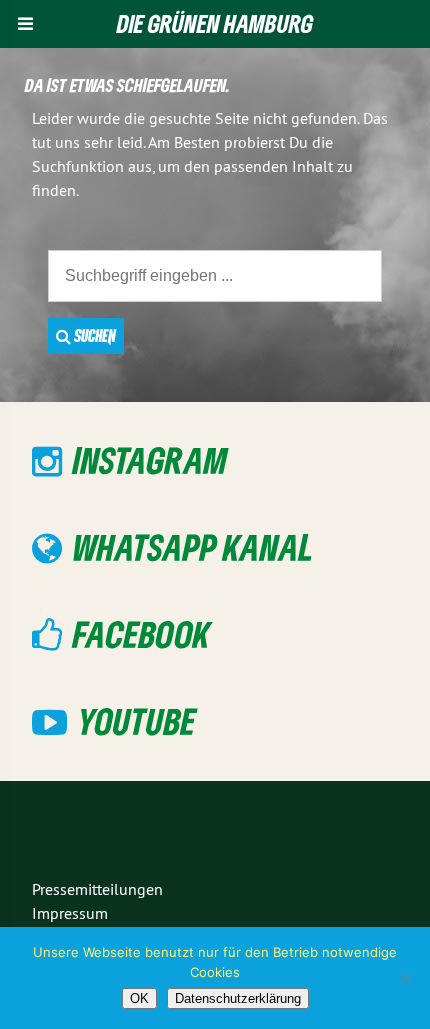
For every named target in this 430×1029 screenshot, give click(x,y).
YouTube (137, 720)
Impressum (70, 913)
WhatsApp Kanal (193, 546)
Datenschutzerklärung (238, 998)
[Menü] (25, 24)
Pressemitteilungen (97, 889)
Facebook (141, 633)
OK (139, 998)
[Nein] (405, 978)
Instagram (150, 459)
